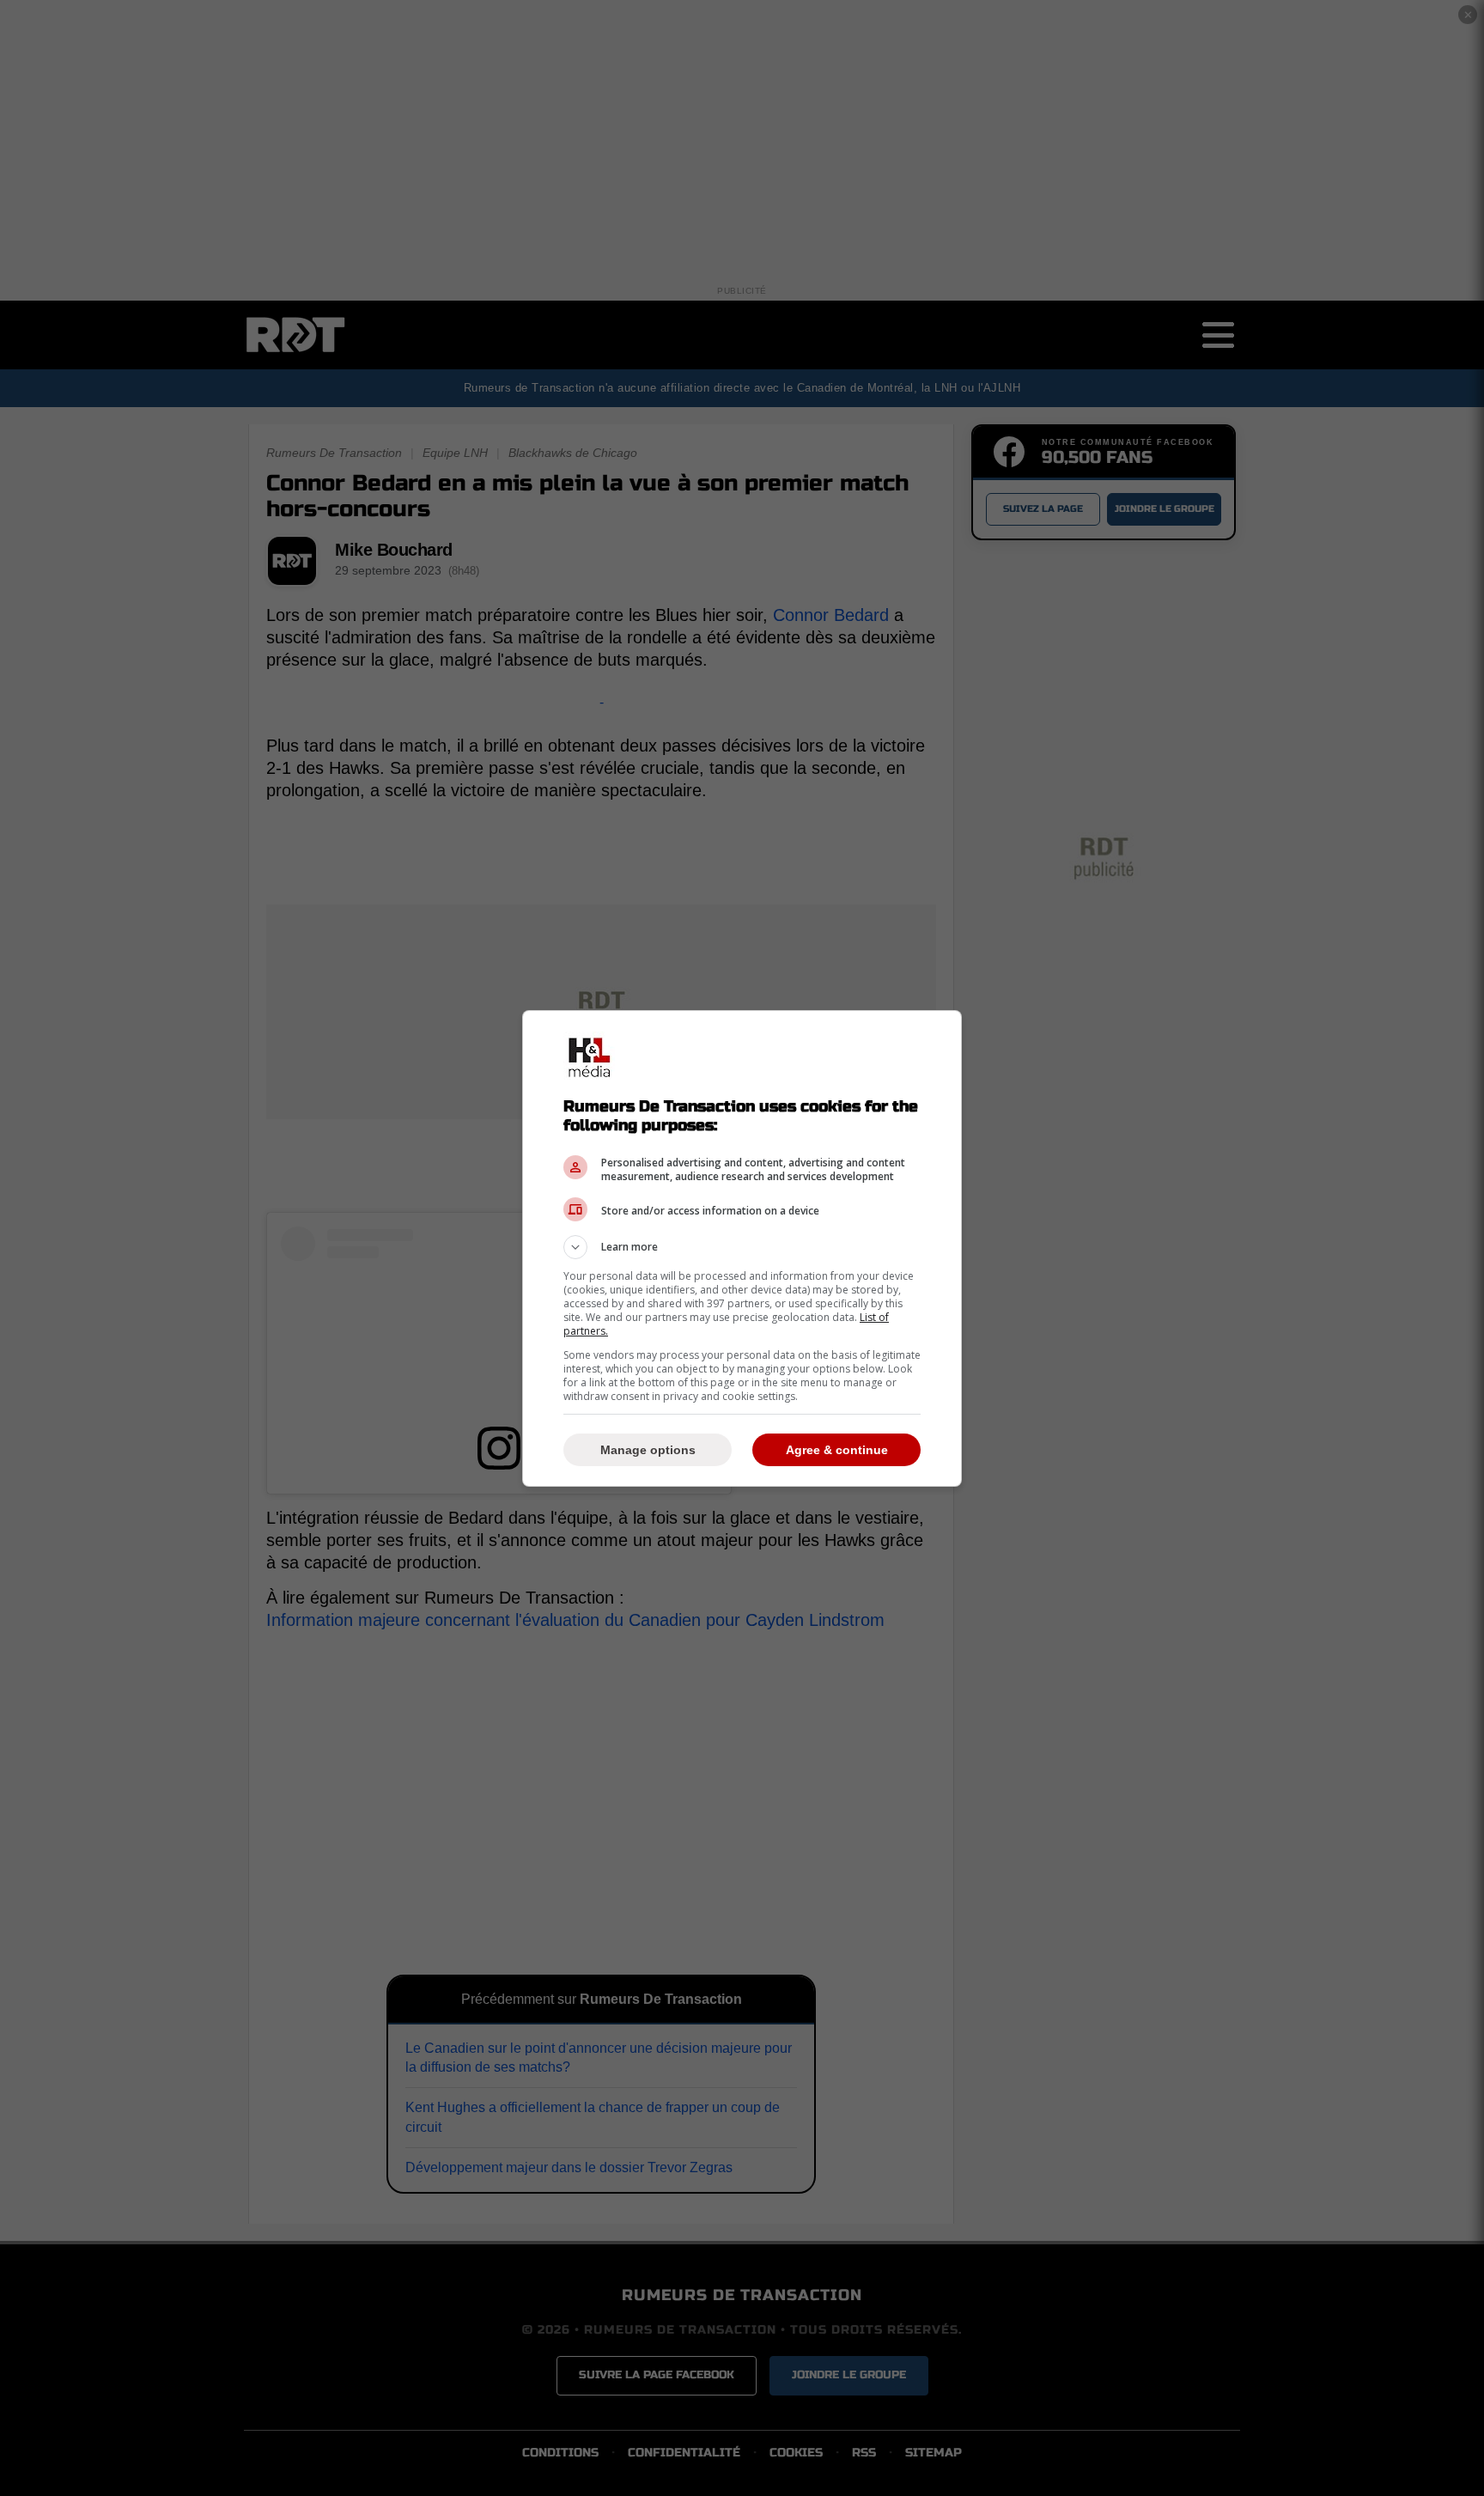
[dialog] (742, 1248)
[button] (742, 1247)
